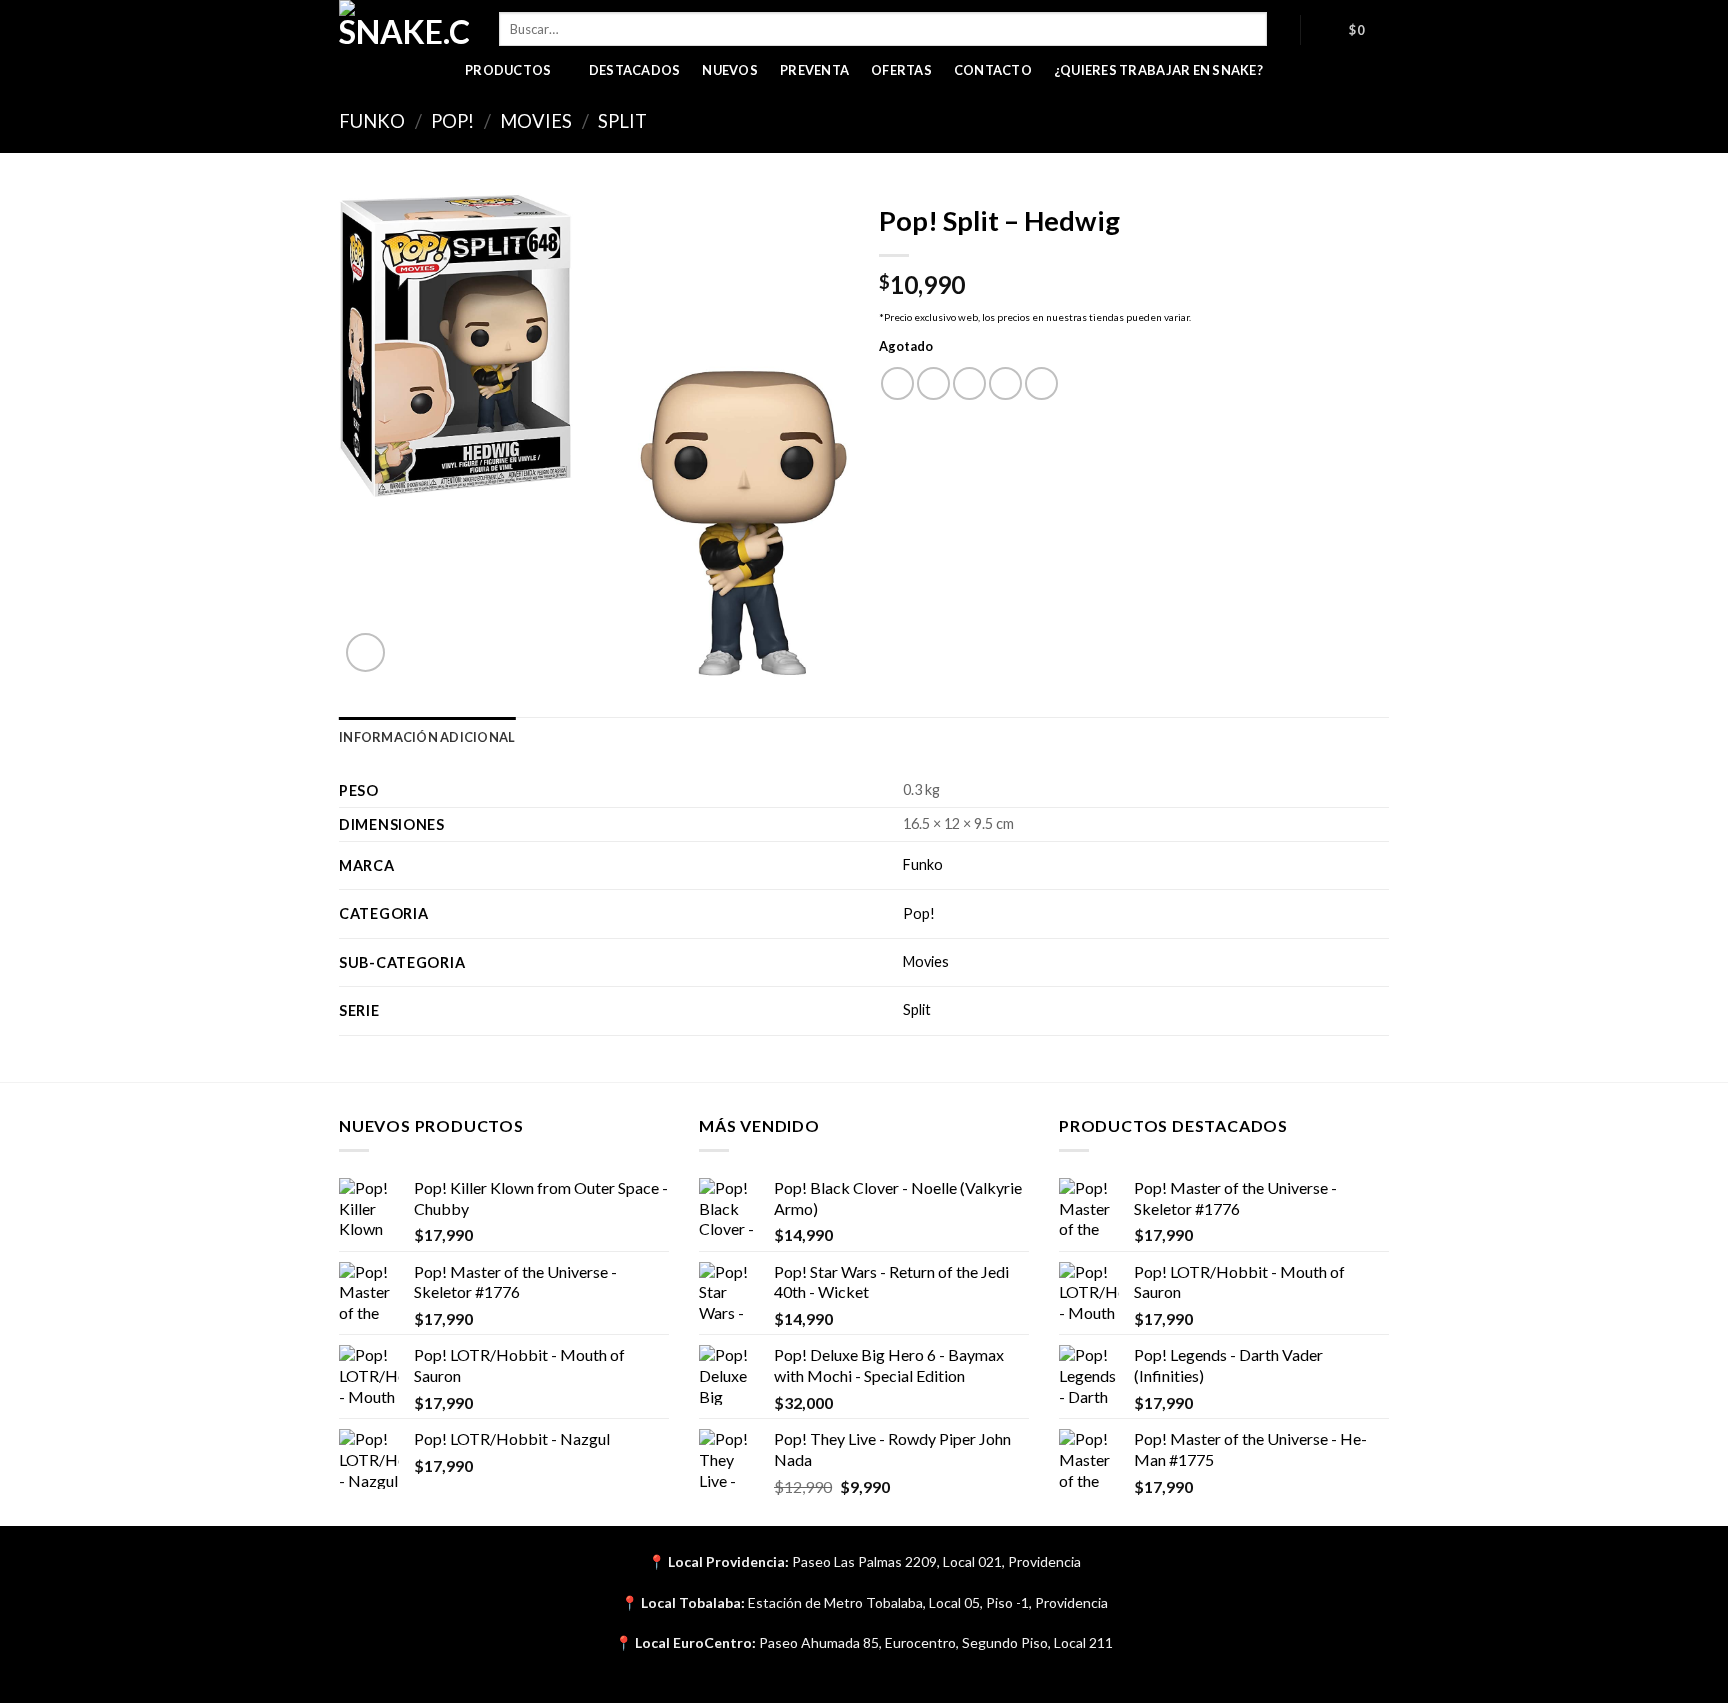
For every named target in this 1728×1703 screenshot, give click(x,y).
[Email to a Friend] (969, 383)
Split (622, 121)
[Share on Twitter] (933, 383)
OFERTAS (901, 70)
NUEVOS (730, 70)
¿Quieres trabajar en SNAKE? (1158, 70)
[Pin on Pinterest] (1005, 383)
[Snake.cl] (404, 25)
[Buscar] (1283, 29)
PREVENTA (814, 70)
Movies (536, 121)
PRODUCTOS (508, 70)
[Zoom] (365, 652)
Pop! (452, 121)
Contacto (993, 70)
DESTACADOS (635, 70)
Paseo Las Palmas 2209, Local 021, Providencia (936, 1561)
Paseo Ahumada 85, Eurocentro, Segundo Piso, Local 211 (936, 1642)
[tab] (427, 737)
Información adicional (427, 737)
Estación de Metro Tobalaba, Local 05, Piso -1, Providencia (928, 1602)
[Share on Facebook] (897, 383)
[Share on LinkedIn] (1041, 383)
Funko (372, 121)
